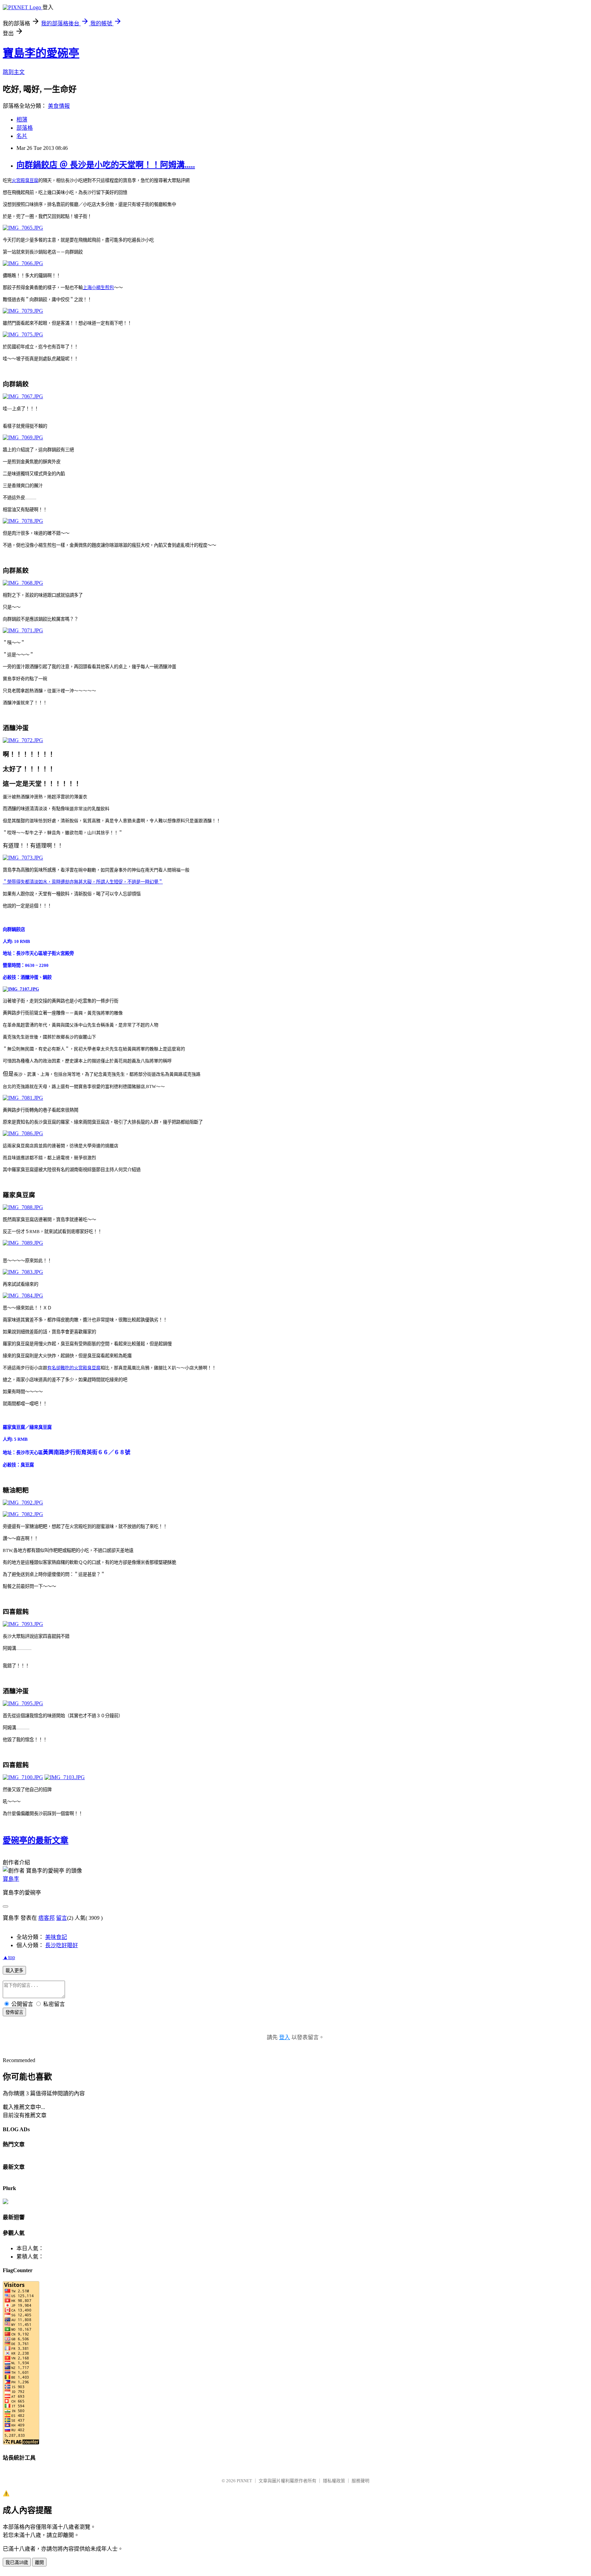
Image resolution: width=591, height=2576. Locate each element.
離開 (39, 2562)
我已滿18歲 (17, 2562)
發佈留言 (14, 2012)
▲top (9, 1957)
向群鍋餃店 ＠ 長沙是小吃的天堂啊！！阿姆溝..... (106, 165)
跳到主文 (14, 72)
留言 (62, 1918)
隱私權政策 (334, 2481)
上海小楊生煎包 (98, 288)
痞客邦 (47, 1918)
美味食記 (56, 1937)
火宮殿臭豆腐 (25, 180)
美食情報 (59, 106)
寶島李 (11, 1879)
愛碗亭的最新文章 (36, 1840)
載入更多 (14, 1971)
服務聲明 (360, 2481)
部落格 (25, 128)
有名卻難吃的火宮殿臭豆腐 (74, 1368)
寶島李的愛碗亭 (41, 53)
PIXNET (244, 2481)
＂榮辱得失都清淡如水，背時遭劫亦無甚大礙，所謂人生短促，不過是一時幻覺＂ (83, 882)
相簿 (22, 120)
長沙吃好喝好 (62, 1945)
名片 (22, 136)
